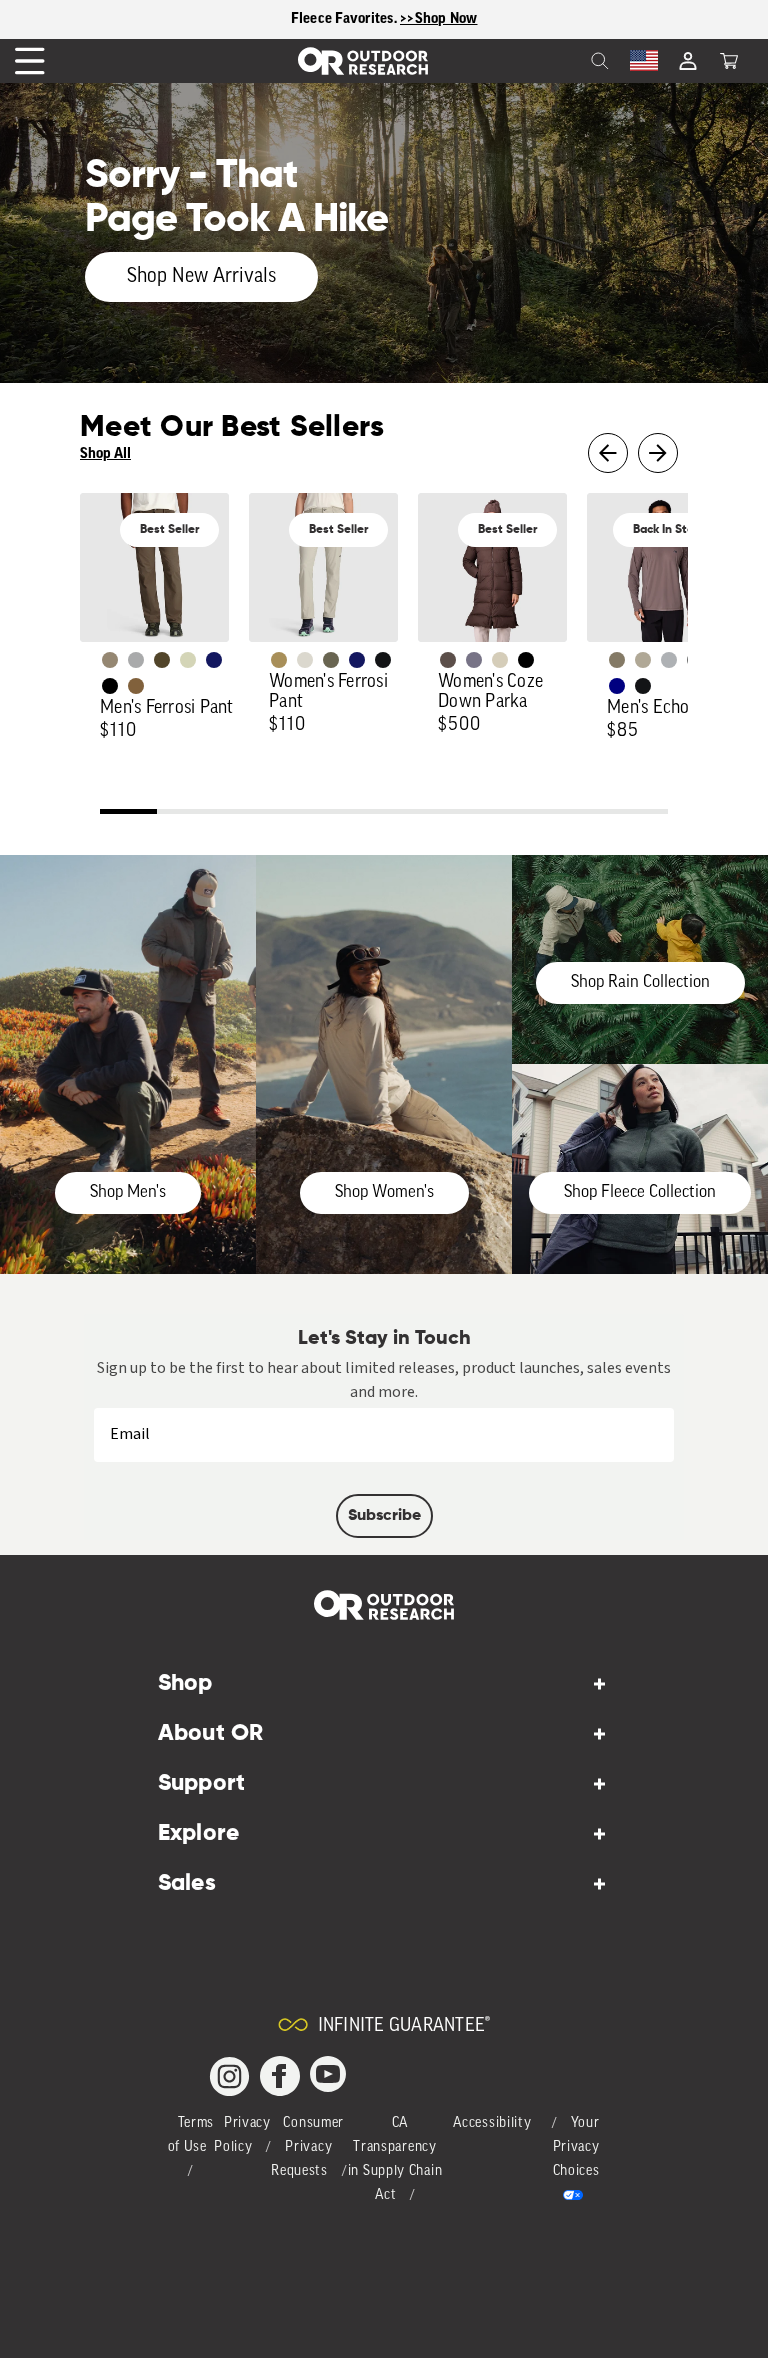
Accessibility (492, 2123)
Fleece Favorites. (346, 18)
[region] (384, 19)
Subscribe (384, 1516)
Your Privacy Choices (576, 2147)
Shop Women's (384, 1192)
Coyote (136, 686)
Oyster (500, 660)
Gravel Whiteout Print (643, 660)
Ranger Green (331, 660)
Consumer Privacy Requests (307, 2147)
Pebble (669, 660)
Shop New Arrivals (201, 277)
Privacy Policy (242, 2135)
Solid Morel (110, 660)
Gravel (617, 660)
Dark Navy (214, 660)
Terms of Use (191, 2135)
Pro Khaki (188, 660)
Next (658, 453)
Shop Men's (128, 1192)
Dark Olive (162, 660)
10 (639, 814)
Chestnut (448, 660)
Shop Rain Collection (640, 982)
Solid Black (110, 686)
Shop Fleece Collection (640, 1192)
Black (383, 660)
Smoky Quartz (474, 660)
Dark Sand (279, 660)
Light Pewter (305, 660)
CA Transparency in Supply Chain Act (395, 2159)
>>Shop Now (439, 18)
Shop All (105, 453)
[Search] (556, 61)
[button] (729, 61)
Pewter (136, 660)
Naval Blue (617, 686)
